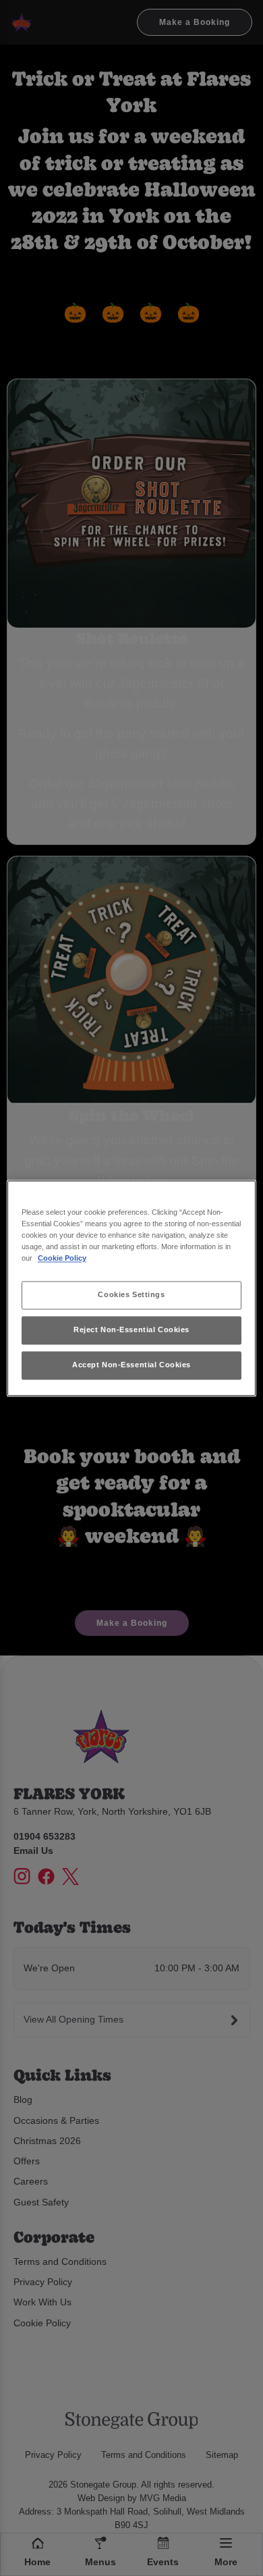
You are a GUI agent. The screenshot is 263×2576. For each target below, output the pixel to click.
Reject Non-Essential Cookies (131, 1330)
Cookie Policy (62, 1258)
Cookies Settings (131, 1294)
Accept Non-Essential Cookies (131, 1365)
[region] (132, 1288)
